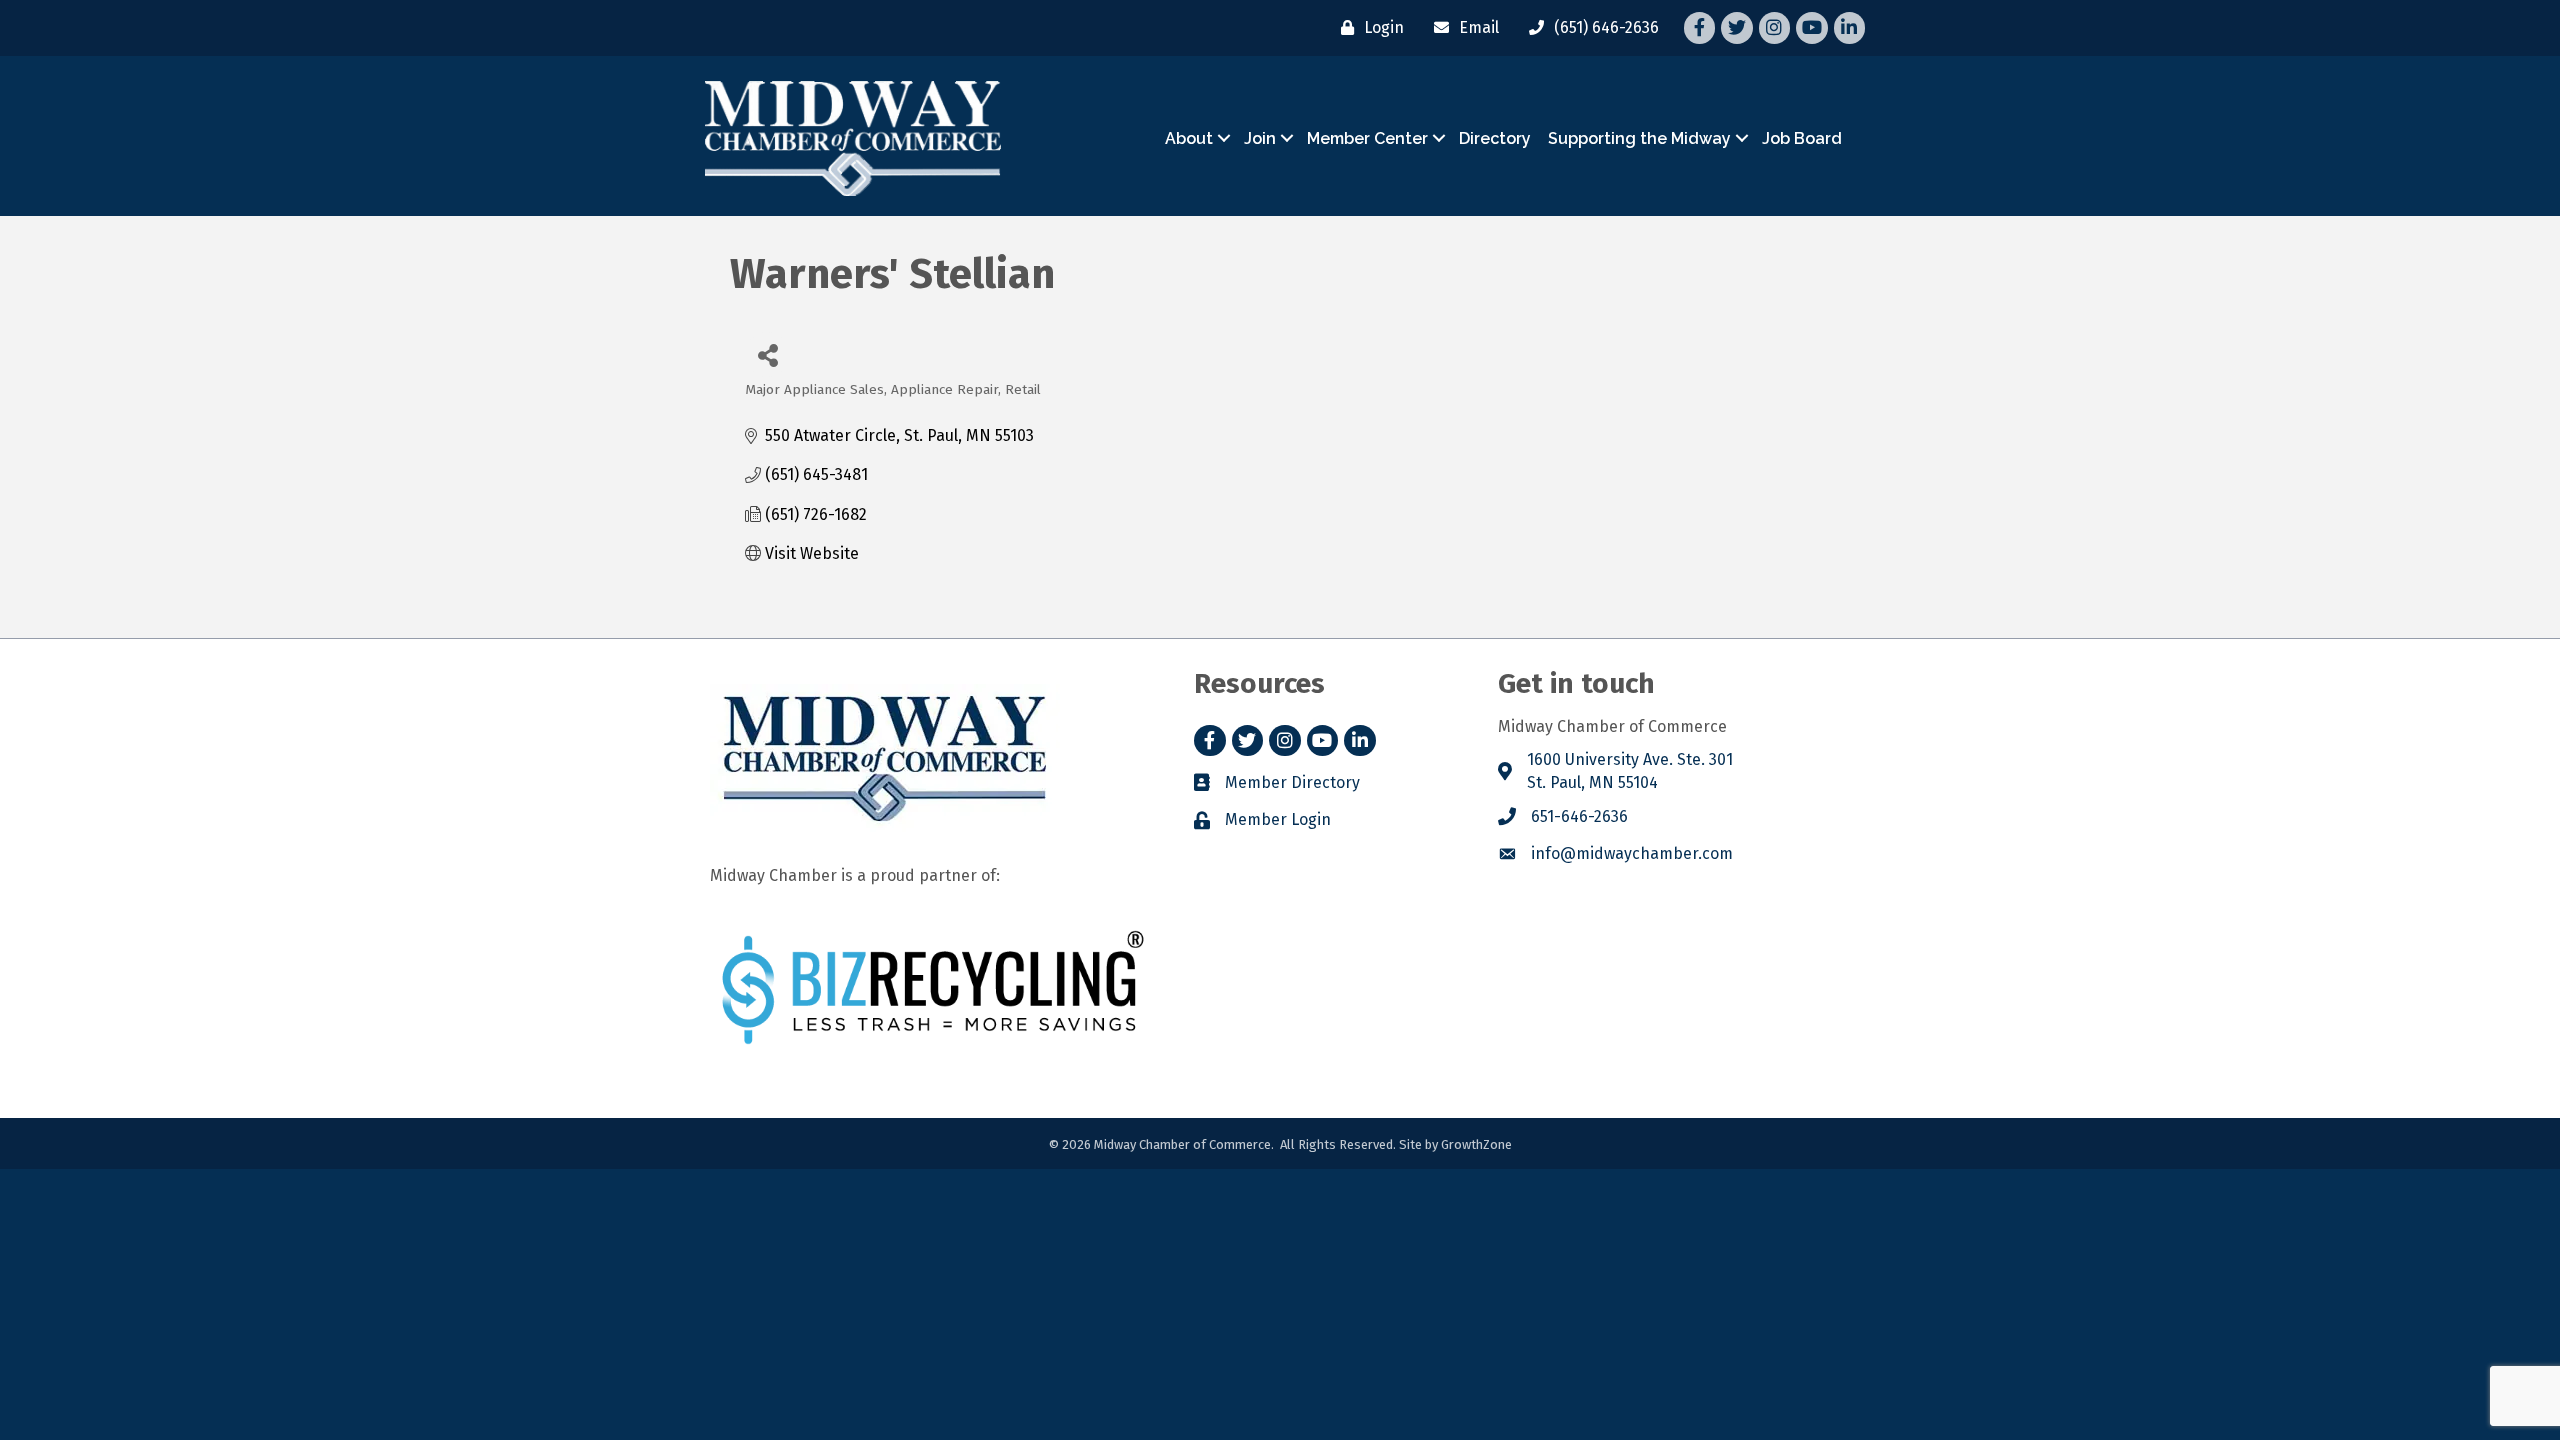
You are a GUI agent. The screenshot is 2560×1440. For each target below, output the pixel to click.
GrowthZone (1476, 1144)
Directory (1495, 138)
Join (1260, 138)
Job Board (1802, 138)
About (1189, 138)
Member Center (1367, 138)
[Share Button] (767, 354)
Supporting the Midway (1639, 138)
